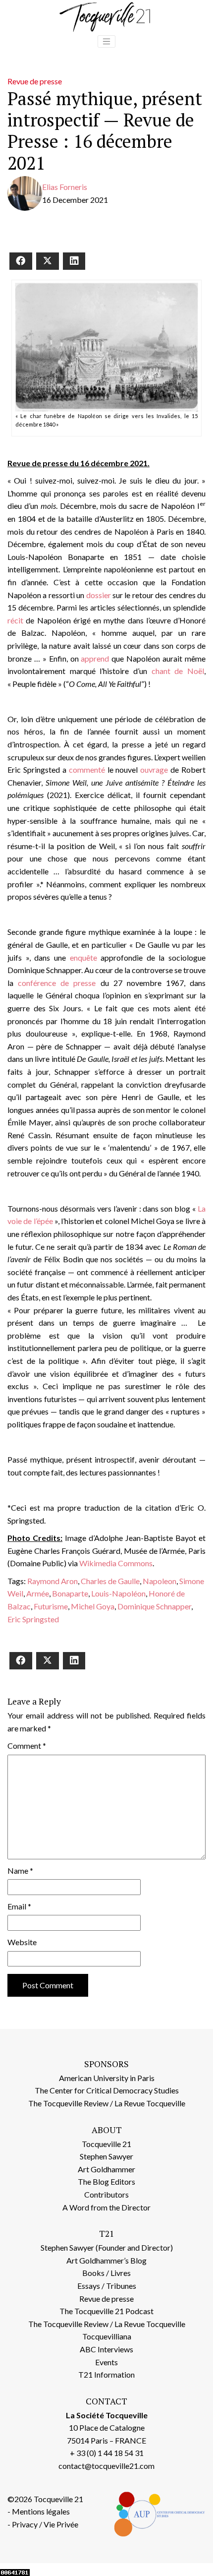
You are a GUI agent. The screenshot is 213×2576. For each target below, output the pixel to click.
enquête (83, 957)
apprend (95, 658)
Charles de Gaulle (110, 1581)
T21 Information (106, 2374)
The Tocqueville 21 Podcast (106, 2311)
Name (20, 1871)
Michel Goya (93, 1606)
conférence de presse (57, 983)
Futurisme (51, 1606)
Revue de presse (35, 81)
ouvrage (154, 769)
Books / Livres (106, 2273)
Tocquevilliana (107, 2336)
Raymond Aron (53, 1581)
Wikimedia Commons (116, 1563)
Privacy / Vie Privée (45, 2524)
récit (15, 620)
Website (22, 1942)
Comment (27, 1746)
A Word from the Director (106, 2207)
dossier (99, 595)
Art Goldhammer (106, 2169)
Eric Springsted (33, 1619)
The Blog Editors (106, 2181)
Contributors (106, 2194)
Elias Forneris (65, 187)
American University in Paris (107, 2078)
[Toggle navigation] (106, 42)
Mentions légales (41, 2511)
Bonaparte (70, 1593)
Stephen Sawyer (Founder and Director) (107, 2247)
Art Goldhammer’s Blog (106, 2260)
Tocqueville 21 (106, 2144)
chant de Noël (178, 671)
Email (19, 1906)
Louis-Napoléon (118, 1593)
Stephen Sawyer (106, 2156)
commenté (87, 769)
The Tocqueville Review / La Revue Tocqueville (107, 2103)
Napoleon (160, 1581)
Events (106, 2362)
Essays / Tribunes (107, 2286)
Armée (38, 1593)
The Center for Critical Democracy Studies (107, 2090)
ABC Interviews (106, 2349)
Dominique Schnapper (154, 1606)
